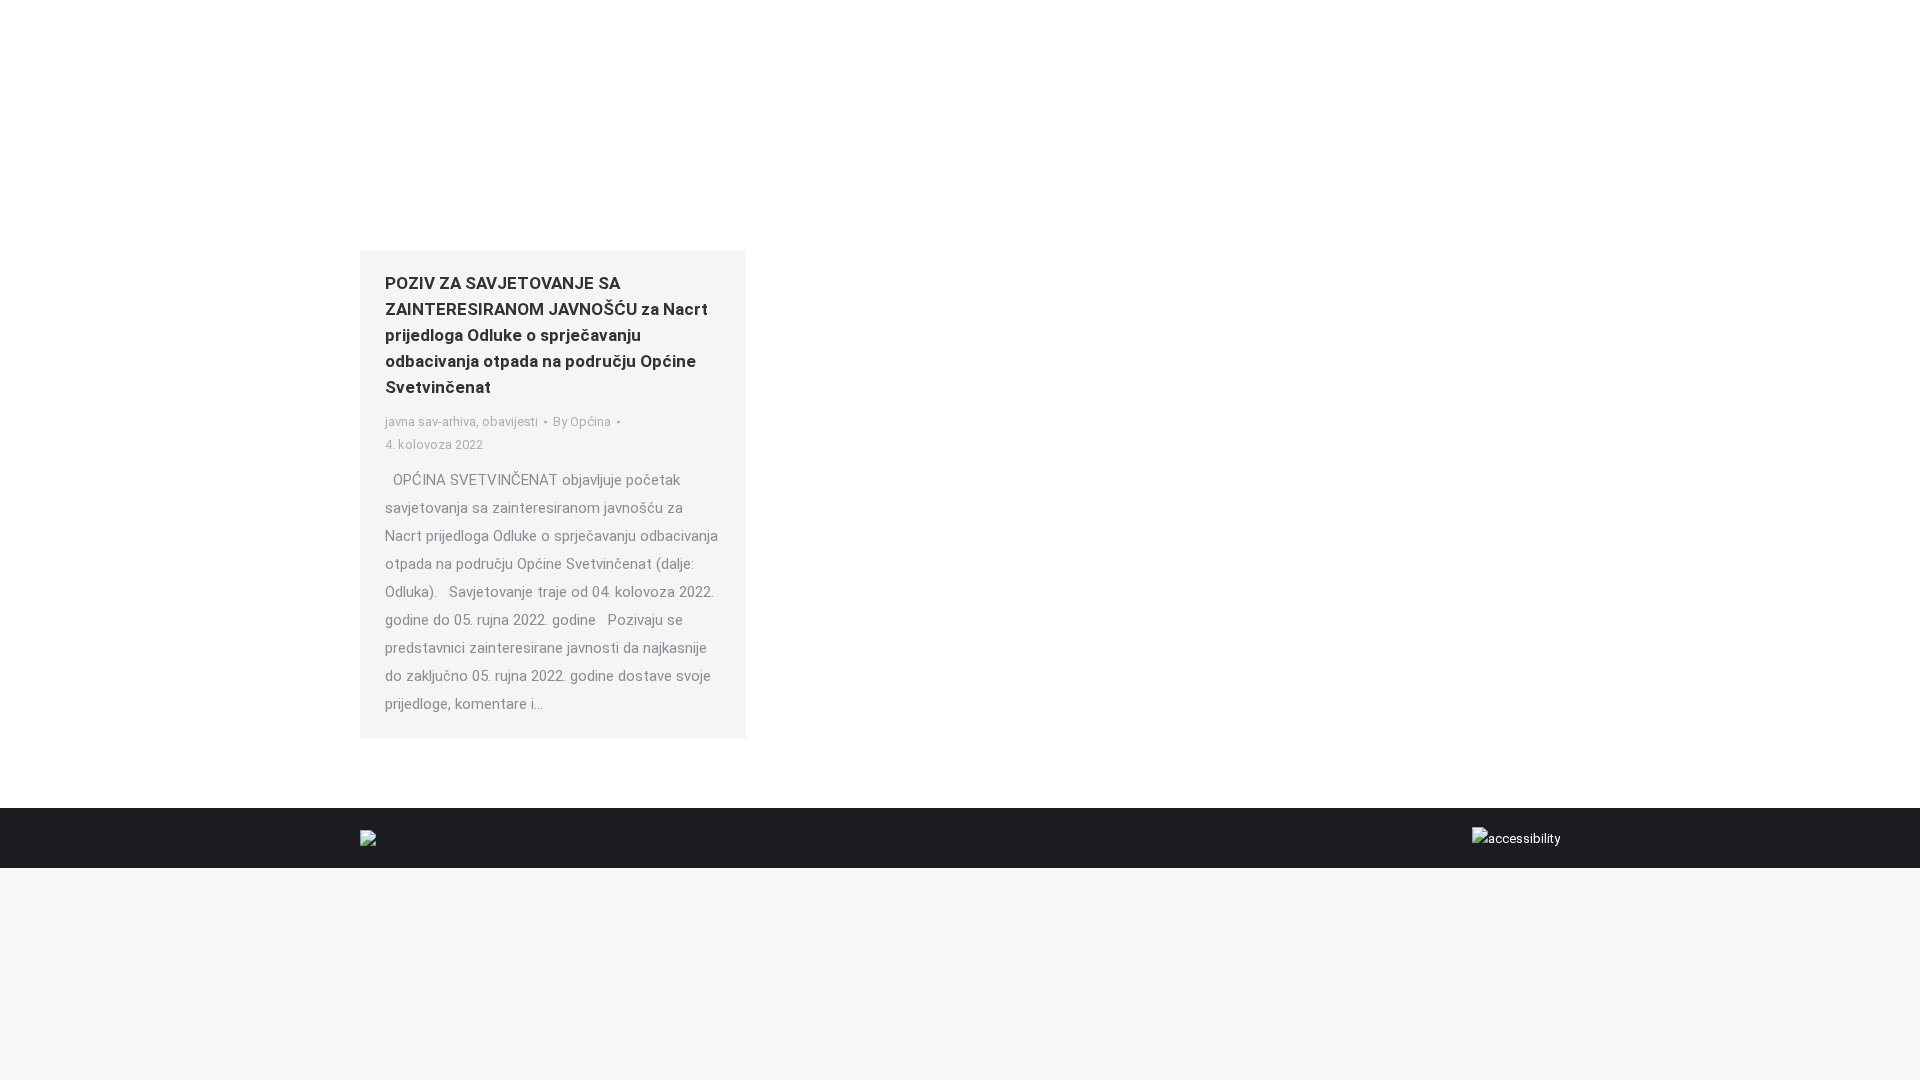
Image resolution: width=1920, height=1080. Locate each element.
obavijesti (510, 421)
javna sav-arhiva (430, 421)
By (582, 421)
